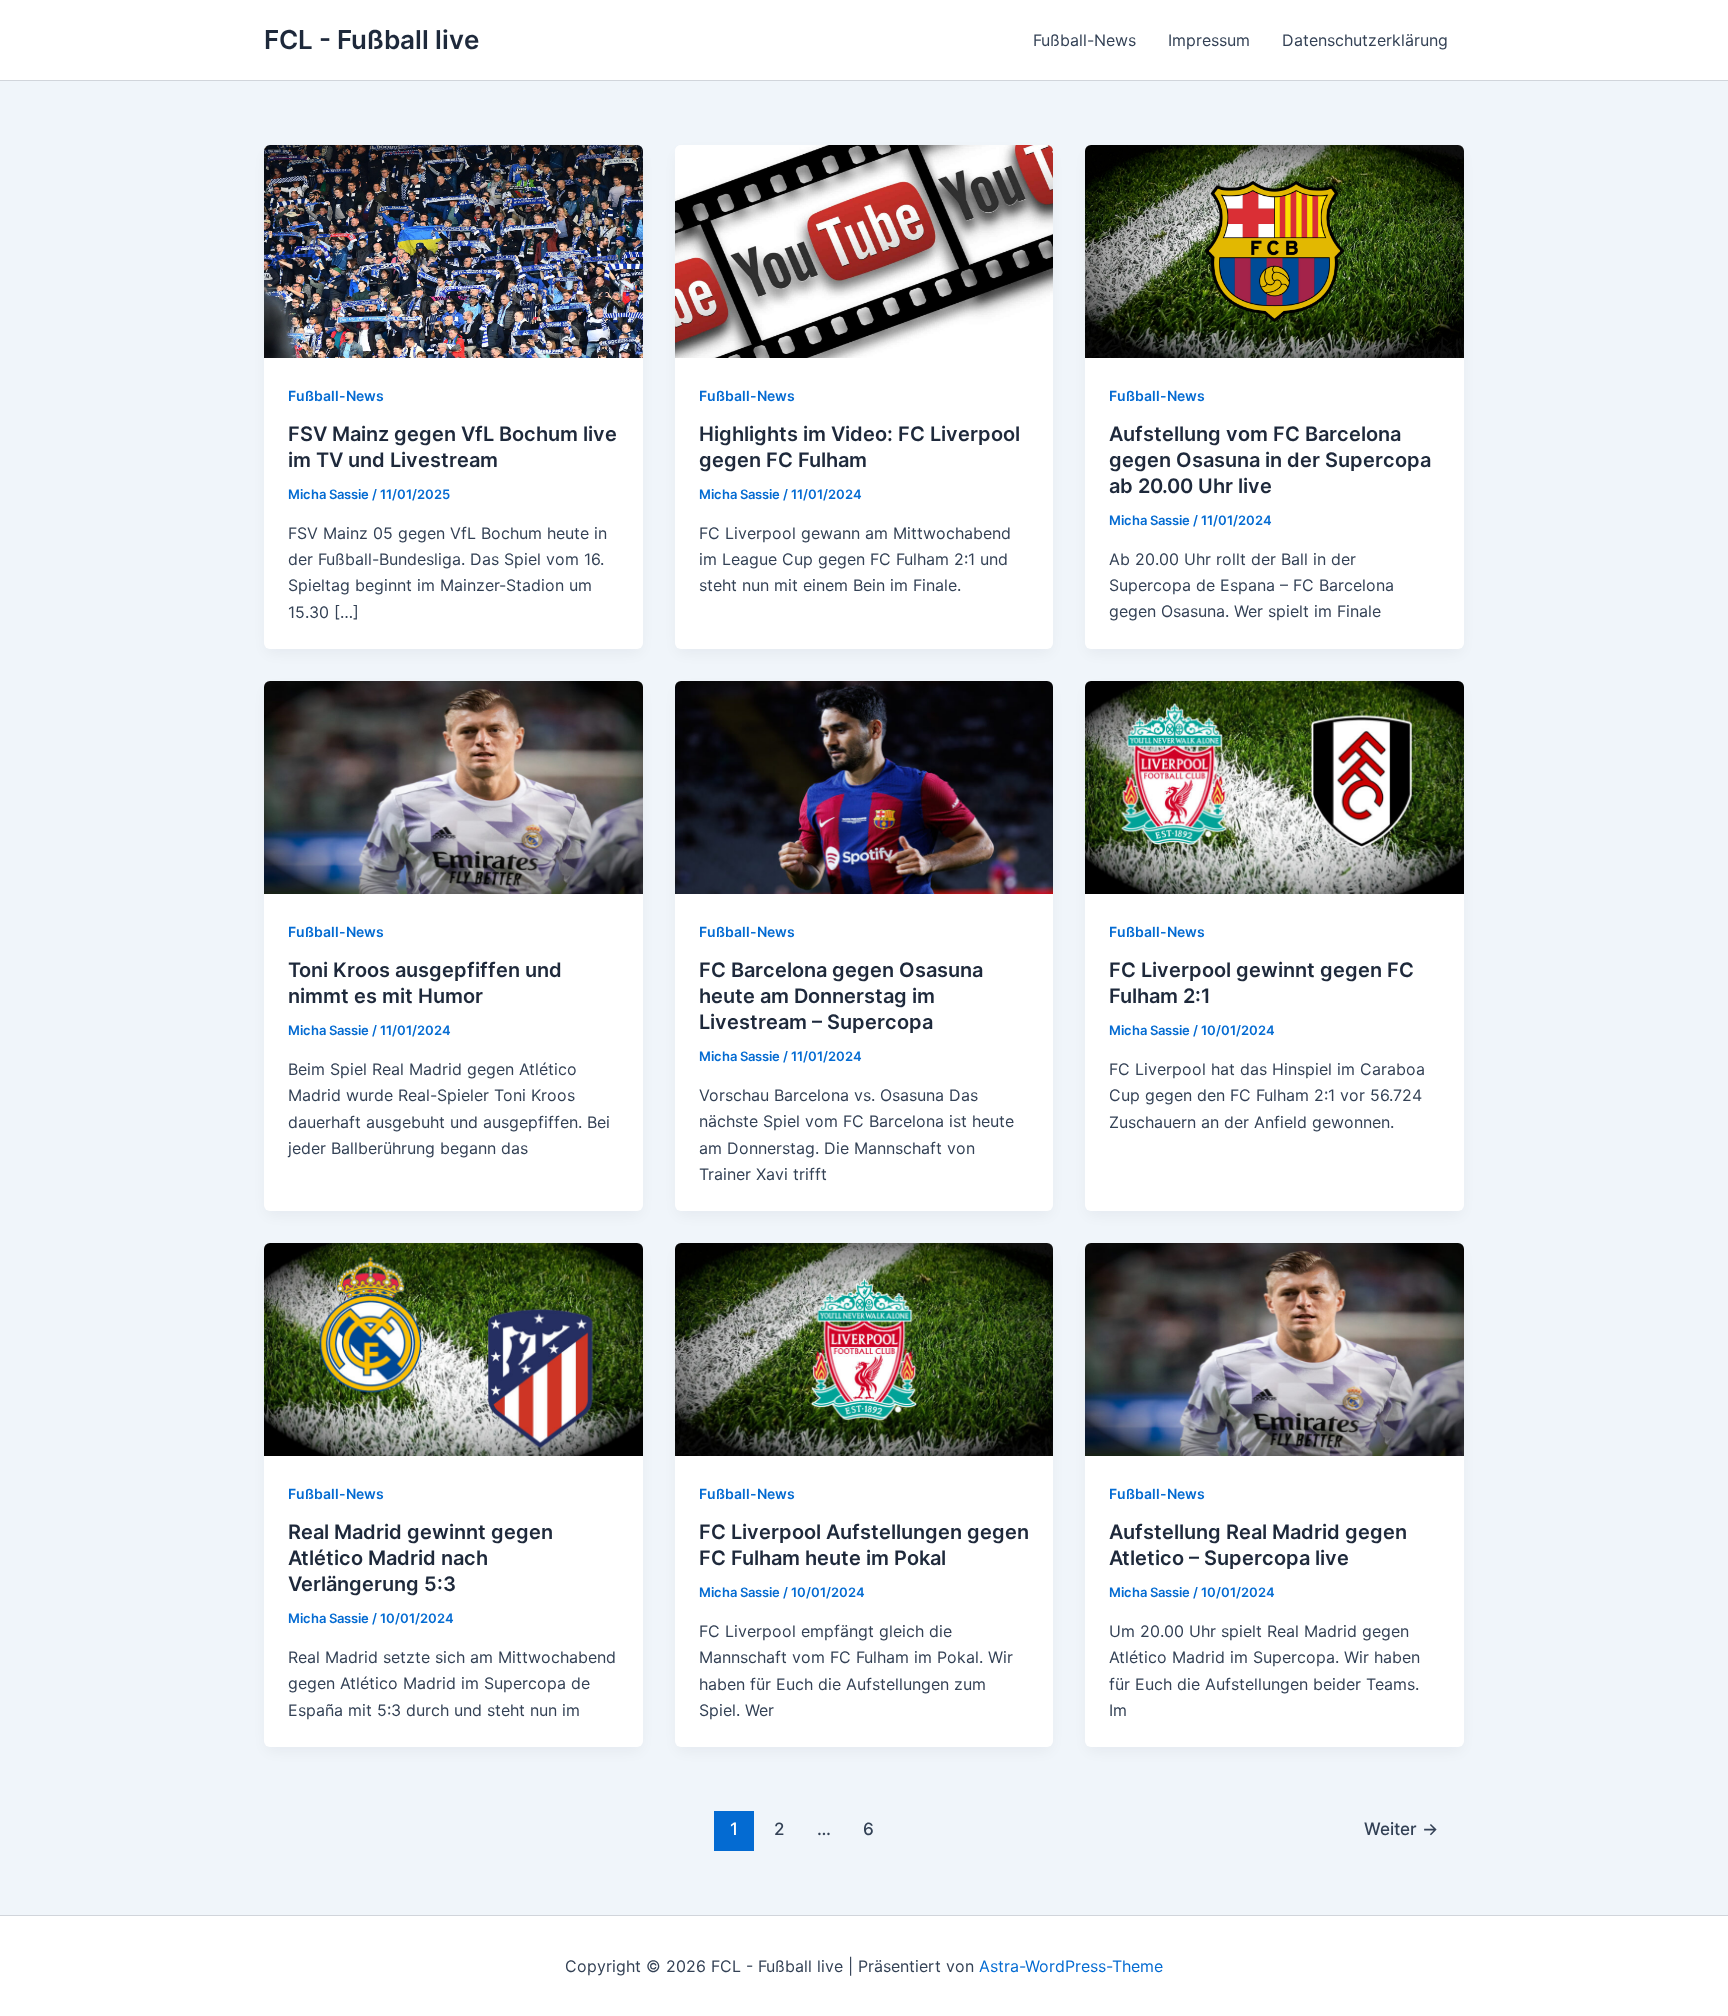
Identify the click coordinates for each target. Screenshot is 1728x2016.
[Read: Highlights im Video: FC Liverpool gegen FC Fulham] (864, 250)
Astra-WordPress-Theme (1071, 1966)
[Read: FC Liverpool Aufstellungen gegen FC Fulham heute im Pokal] (864, 1348)
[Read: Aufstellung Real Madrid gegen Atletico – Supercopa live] (1274, 1348)
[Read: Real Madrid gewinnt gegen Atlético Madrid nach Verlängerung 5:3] (453, 1348)
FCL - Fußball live (371, 39)
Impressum (1209, 40)
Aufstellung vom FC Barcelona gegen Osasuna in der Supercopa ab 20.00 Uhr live (1270, 460)
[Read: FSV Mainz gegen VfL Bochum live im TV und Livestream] (453, 250)
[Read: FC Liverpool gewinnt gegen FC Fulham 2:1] (1274, 786)
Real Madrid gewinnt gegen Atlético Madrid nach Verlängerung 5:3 (420, 1558)
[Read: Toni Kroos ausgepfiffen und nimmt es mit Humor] (453, 786)
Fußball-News (1084, 40)
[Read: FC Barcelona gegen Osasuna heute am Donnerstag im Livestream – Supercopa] (864, 786)
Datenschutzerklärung (1365, 40)
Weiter (1401, 1828)
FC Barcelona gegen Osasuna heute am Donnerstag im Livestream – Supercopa (841, 996)
